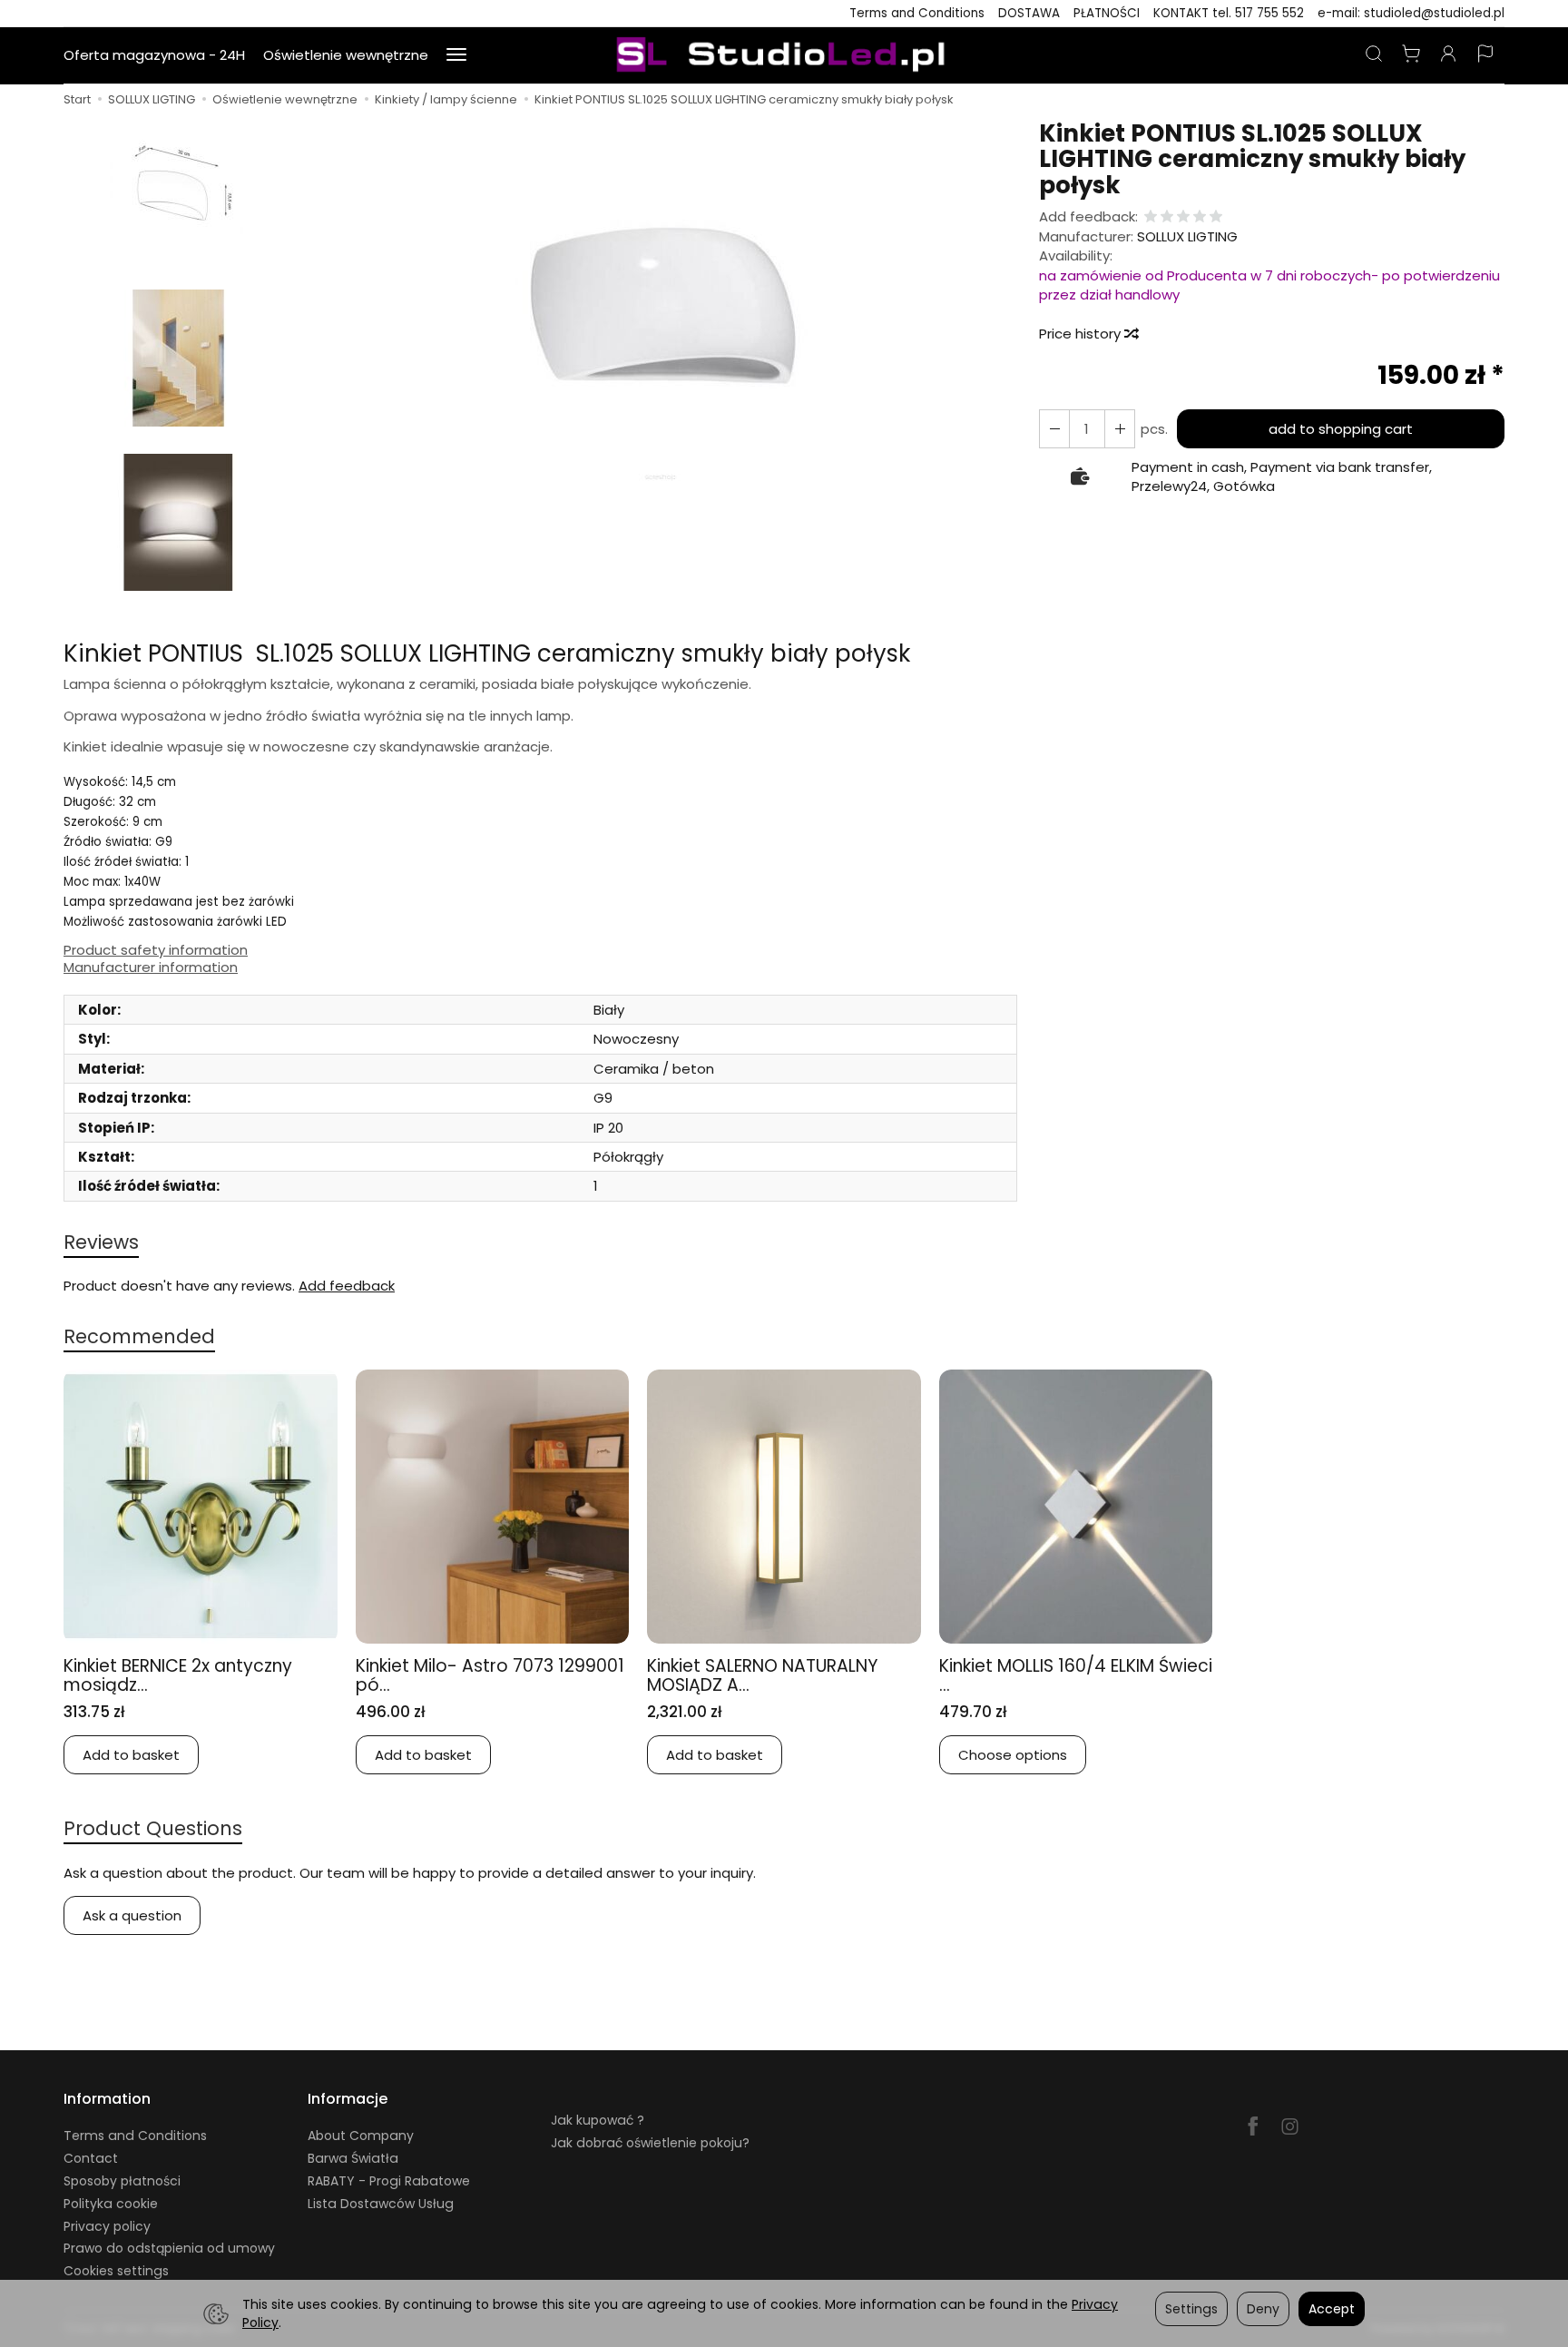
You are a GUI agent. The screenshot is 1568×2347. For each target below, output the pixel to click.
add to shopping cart (1341, 429)
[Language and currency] (1485, 55)
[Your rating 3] (1183, 217)
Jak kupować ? (598, 2120)
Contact (91, 2158)
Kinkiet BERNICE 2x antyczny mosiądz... (178, 1675)
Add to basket (131, 1755)
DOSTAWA (1029, 13)
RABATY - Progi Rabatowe (389, 2181)
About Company (361, 2136)
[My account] (1448, 55)
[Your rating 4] (1200, 217)
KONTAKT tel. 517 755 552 (1229, 13)
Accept (1332, 2309)
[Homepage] (784, 55)
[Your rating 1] (1151, 217)
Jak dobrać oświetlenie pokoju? (650, 2143)
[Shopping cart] (1411, 55)
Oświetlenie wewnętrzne (346, 55)
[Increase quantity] (1054, 429)
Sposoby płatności (122, 2181)
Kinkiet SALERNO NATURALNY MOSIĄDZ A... (762, 1675)
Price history (1082, 334)
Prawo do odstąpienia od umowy (169, 2248)
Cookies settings (116, 2271)
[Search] (1374, 55)
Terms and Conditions (917, 13)
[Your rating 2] (1167, 217)
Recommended (139, 1336)
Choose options (1013, 1755)
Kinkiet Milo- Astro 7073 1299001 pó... (490, 1675)
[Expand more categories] (456, 55)
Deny (1263, 2309)
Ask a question (132, 1915)
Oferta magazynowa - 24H (154, 55)
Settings (1191, 2309)
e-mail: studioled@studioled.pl (1411, 13)
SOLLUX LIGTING (1187, 236)
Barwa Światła (353, 2158)
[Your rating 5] (1216, 217)
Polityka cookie (111, 2204)
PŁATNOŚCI (1107, 13)
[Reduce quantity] (1120, 429)
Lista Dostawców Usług (381, 2204)
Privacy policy (107, 2226)
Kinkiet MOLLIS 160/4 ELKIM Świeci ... (1076, 1675)
